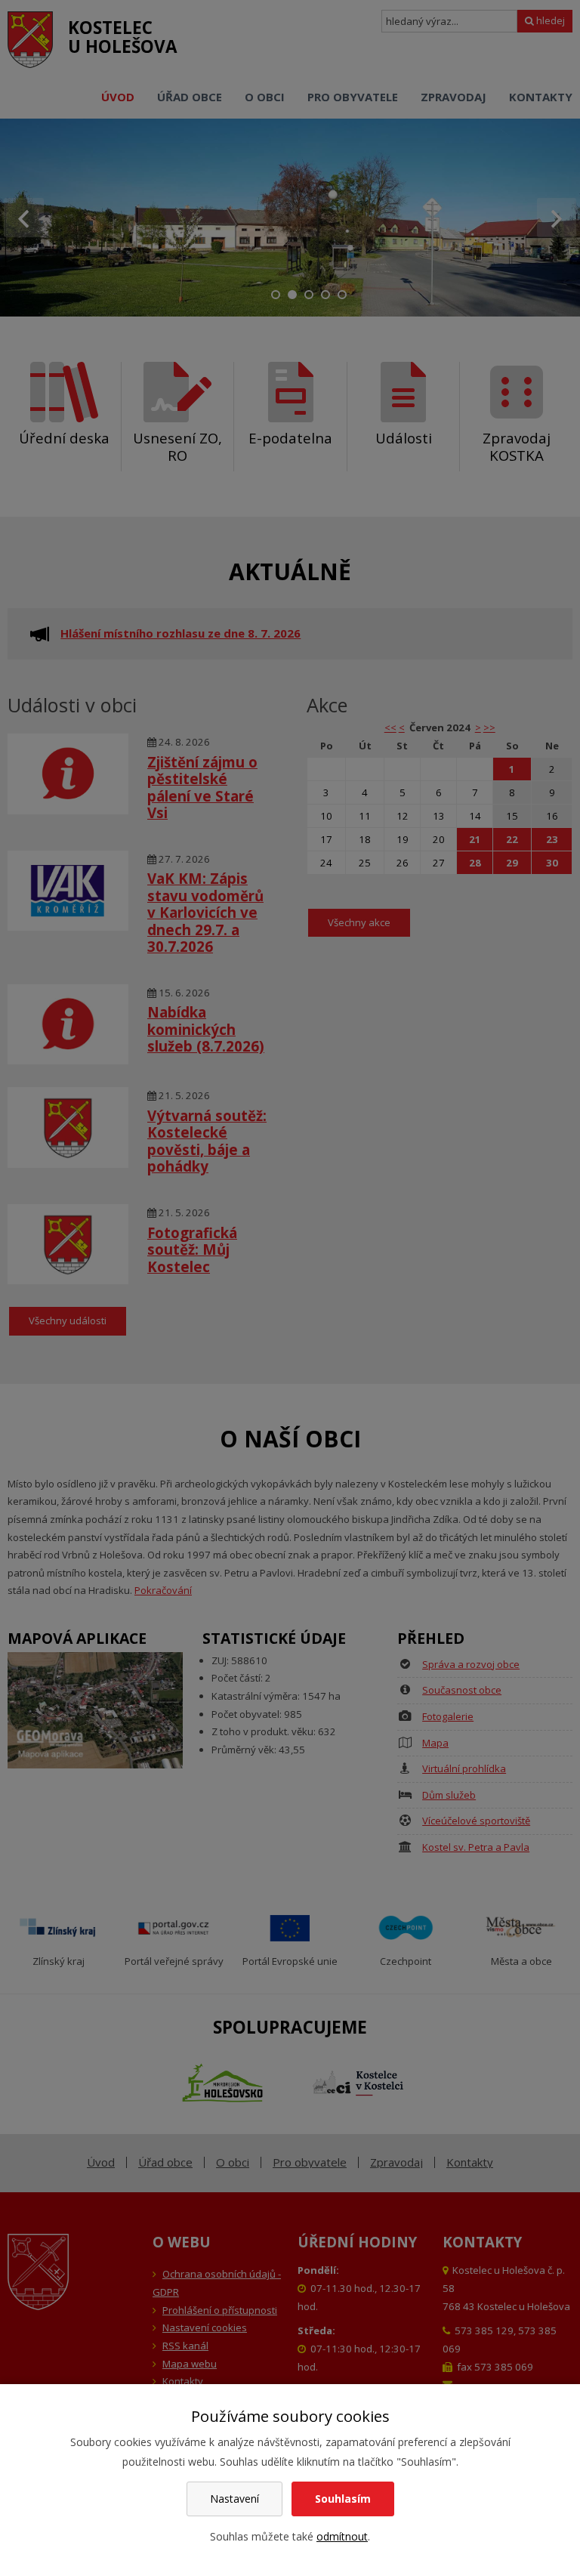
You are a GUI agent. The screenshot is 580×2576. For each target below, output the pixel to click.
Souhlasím (343, 2499)
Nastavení (234, 2499)
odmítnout (342, 2536)
